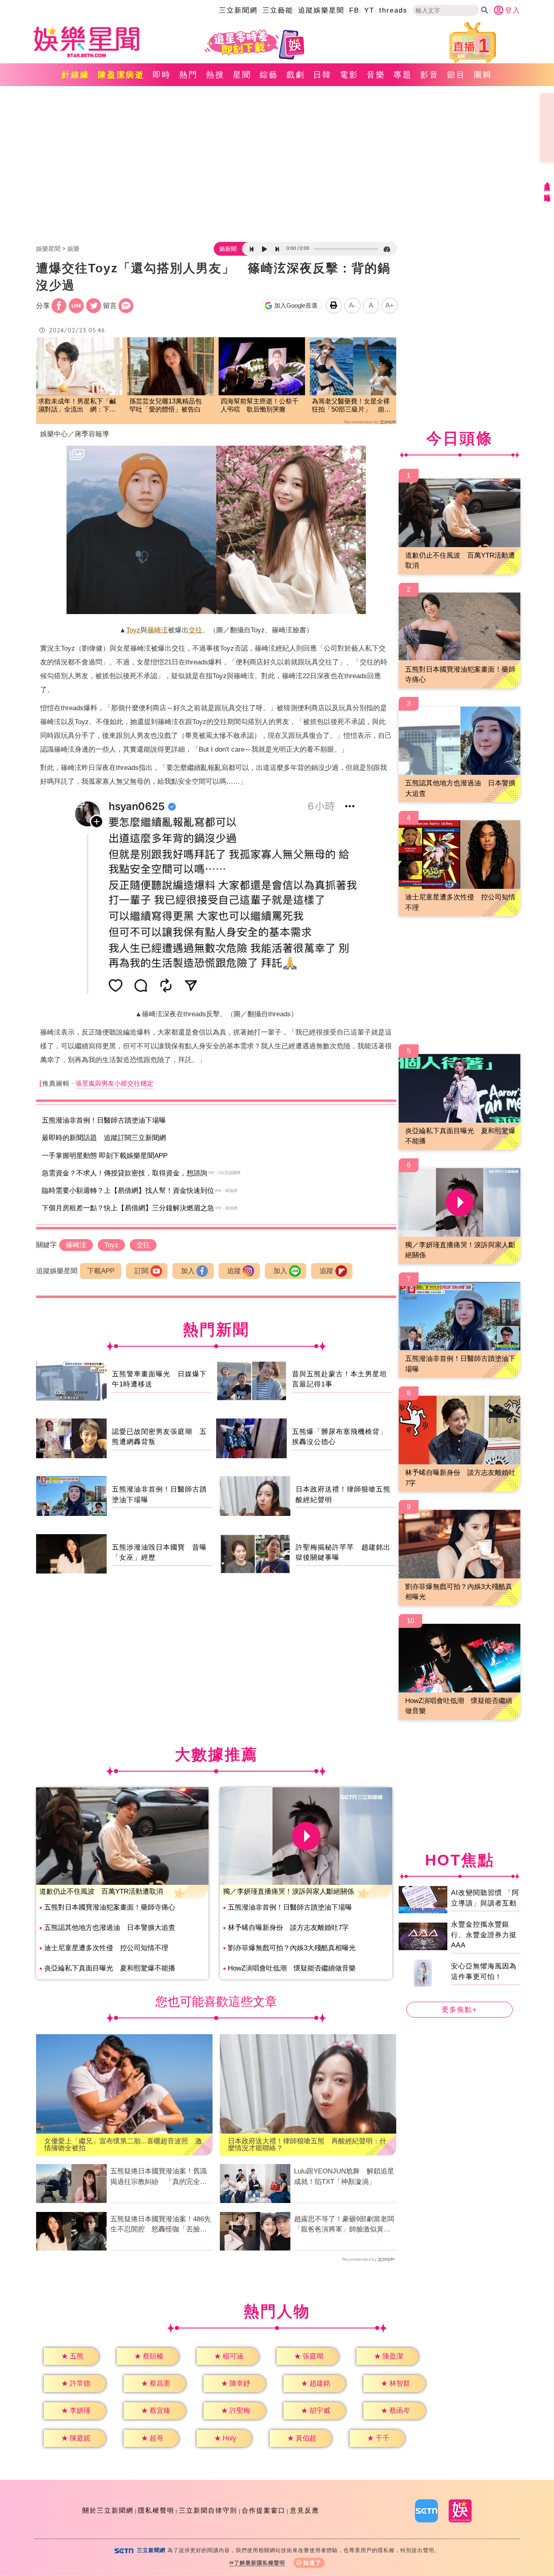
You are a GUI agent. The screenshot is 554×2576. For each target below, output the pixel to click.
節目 (456, 75)
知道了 (312, 2563)
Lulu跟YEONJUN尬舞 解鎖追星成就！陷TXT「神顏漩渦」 (344, 2176)
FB (354, 10)
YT (369, 10)
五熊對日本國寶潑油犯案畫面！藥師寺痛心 (110, 1907)
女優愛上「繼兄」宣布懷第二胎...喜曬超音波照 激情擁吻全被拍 (123, 2145)
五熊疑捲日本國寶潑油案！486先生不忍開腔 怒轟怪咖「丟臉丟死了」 (161, 2225)
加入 (188, 1271)
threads (393, 10)
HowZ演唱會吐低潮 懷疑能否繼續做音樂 (292, 1968)
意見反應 (305, 2510)
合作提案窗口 (264, 2510)
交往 (195, 630)
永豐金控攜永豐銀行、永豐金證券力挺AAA (484, 1935)
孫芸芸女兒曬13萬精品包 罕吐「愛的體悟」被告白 (169, 405)
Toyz (133, 630)
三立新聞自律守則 (208, 2510)
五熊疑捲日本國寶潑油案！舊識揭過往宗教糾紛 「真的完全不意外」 (159, 2177)
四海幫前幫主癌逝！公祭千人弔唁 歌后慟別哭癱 (260, 405)
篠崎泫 (158, 630)
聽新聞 (228, 249)
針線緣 (76, 75)
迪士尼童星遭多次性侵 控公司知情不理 (106, 1948)
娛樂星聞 (48, 249)
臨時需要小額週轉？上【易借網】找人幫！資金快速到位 (128, 1191)
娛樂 (73, 249)
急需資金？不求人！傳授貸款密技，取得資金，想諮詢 (125, 1173)
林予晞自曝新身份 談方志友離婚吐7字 (288, 1928)
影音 (429, 75)
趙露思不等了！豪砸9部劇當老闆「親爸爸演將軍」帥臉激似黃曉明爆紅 (344, 2225)
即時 (162, 75)
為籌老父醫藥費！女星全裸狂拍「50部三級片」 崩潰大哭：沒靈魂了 (351, 406)
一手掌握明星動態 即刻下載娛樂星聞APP (105, 1156)
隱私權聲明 (156, 2510)
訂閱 (142, 1271)
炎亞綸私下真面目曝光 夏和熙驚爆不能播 (110, 1968)
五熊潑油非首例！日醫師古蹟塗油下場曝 (104, 1120)
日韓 (322, 75)
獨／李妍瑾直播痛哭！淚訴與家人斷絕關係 (289, 1892)
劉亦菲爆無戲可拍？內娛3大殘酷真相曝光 (292, 1948)
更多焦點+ (460, 2010)
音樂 (376, 75)
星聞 (242, 75)
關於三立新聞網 (108, 2510)
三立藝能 (278, 10)
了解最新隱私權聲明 (260, 2563)
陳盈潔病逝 (121, 75)
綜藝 (269, 75)
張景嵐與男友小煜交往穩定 (114, 1083)
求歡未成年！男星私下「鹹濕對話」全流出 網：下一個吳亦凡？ (77, 406)
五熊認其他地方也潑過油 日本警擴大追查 (110, 1928)
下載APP (101, 1271)
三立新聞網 (238, 10)
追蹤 (234, 1271)
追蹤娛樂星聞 (321, 10)
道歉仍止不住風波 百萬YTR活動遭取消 (101, 1892)
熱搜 (215, 75)
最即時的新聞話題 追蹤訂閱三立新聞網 (104, 1138)
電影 (349, 75)
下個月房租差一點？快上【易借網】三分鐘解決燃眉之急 (128, 1208)
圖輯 (483, 75)
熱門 (189, 75)
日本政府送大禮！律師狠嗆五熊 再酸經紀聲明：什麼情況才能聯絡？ (307, 2145)
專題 (403, 75)
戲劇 (296, 75)
